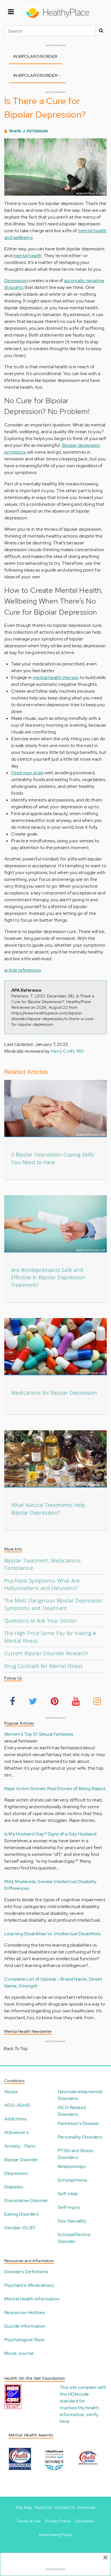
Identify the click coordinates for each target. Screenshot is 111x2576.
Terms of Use (29, 2521)
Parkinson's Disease (78, 2123)
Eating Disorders (21, 2214)
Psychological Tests (24, 2340)
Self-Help (68, 2194)
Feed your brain (27, 773)
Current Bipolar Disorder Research (46, 1653)
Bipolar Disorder (21, 2160)
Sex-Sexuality (72, 2221)
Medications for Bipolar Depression (54, 1393)
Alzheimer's (16, 2132)
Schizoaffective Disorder (74, 2238)
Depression (16, 281)
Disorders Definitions (26, 2272)
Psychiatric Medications (29, 2285)
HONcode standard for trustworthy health (79, 2401)
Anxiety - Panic (20, 2146)
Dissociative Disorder (26, 2200)
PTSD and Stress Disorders (75, 2154)
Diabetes (14, 2187)
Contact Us (64, 2507)
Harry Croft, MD (67, 1051)
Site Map (24, 2507)
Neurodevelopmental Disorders (80, 2095)
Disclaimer (85, 2521)
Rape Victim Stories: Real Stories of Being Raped (55, 1789)
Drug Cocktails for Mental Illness (43, 1666)
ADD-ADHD (17, 2105)
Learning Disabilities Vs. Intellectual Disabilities (52, 1934)
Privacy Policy (58, 2521)
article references (23, 970)
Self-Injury (69, 2207)
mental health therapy (56, 677)
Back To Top (16, 2049)
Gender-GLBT (20, 2228)
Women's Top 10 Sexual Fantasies (39, 1734)
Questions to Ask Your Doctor (41, 1621)
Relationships (72, 2166)
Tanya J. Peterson (28, 131)
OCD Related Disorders (72, 2111)
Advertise (86, 2507)
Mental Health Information (32, 2299)
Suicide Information (25, 2326)
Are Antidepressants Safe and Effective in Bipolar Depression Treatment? (48, 1277)
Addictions (15, 2119)
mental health (27, 256)
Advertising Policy (55, 2535)
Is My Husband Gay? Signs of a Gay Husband (50, 1834)
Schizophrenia (72, 2180)
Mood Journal (19, 2353)
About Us (43, 2507)
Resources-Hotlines (25, 2312)
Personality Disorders (80, 2137)
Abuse (11, 2092)
